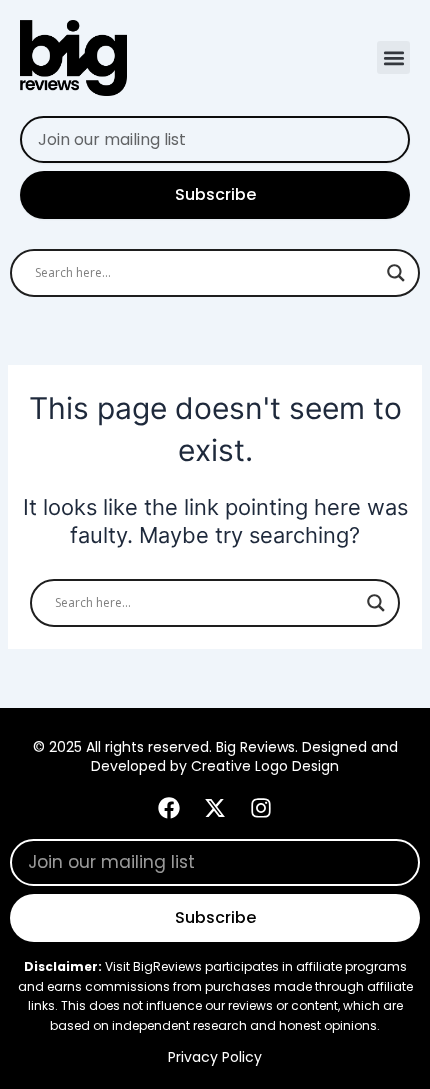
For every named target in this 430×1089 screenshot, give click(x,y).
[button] (393, 57)
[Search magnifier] (396, 273)
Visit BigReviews (153, 966)
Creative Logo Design (265, 766)
